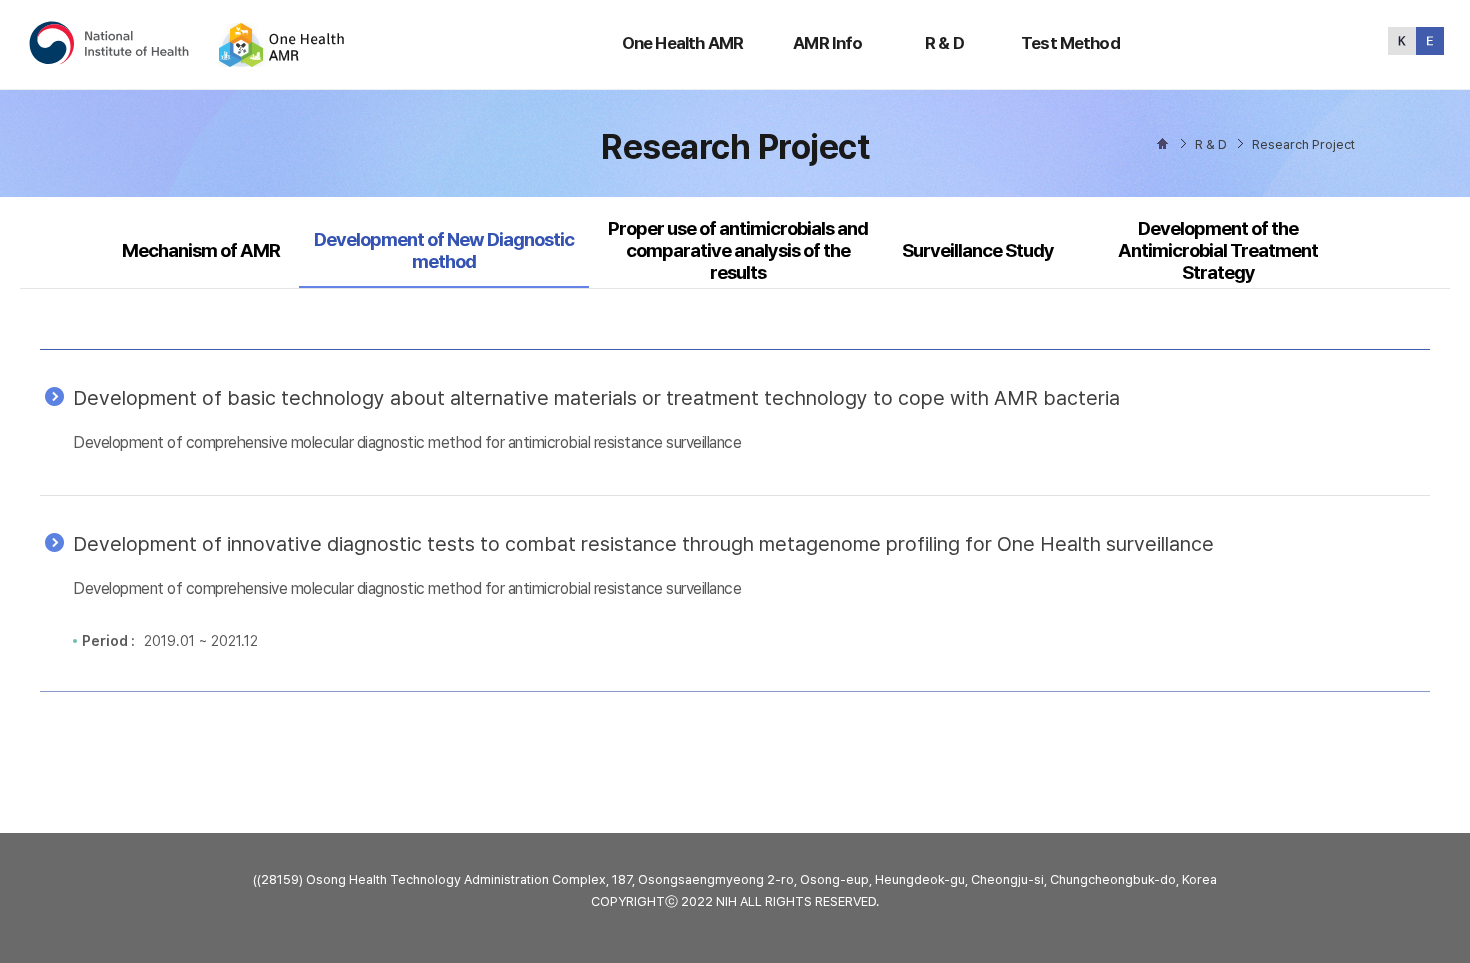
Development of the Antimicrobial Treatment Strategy (1218, 251)
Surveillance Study (978, 250)
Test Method (1070, 43)
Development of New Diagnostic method (443, 250)
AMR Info (827, 43)
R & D (944, 43)
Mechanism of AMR (201, 250)
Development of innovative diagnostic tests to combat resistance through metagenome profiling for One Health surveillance (643, 544)
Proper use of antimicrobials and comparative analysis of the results (738, 251)
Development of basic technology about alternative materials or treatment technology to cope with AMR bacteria (596, 398)
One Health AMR (682, 43)
